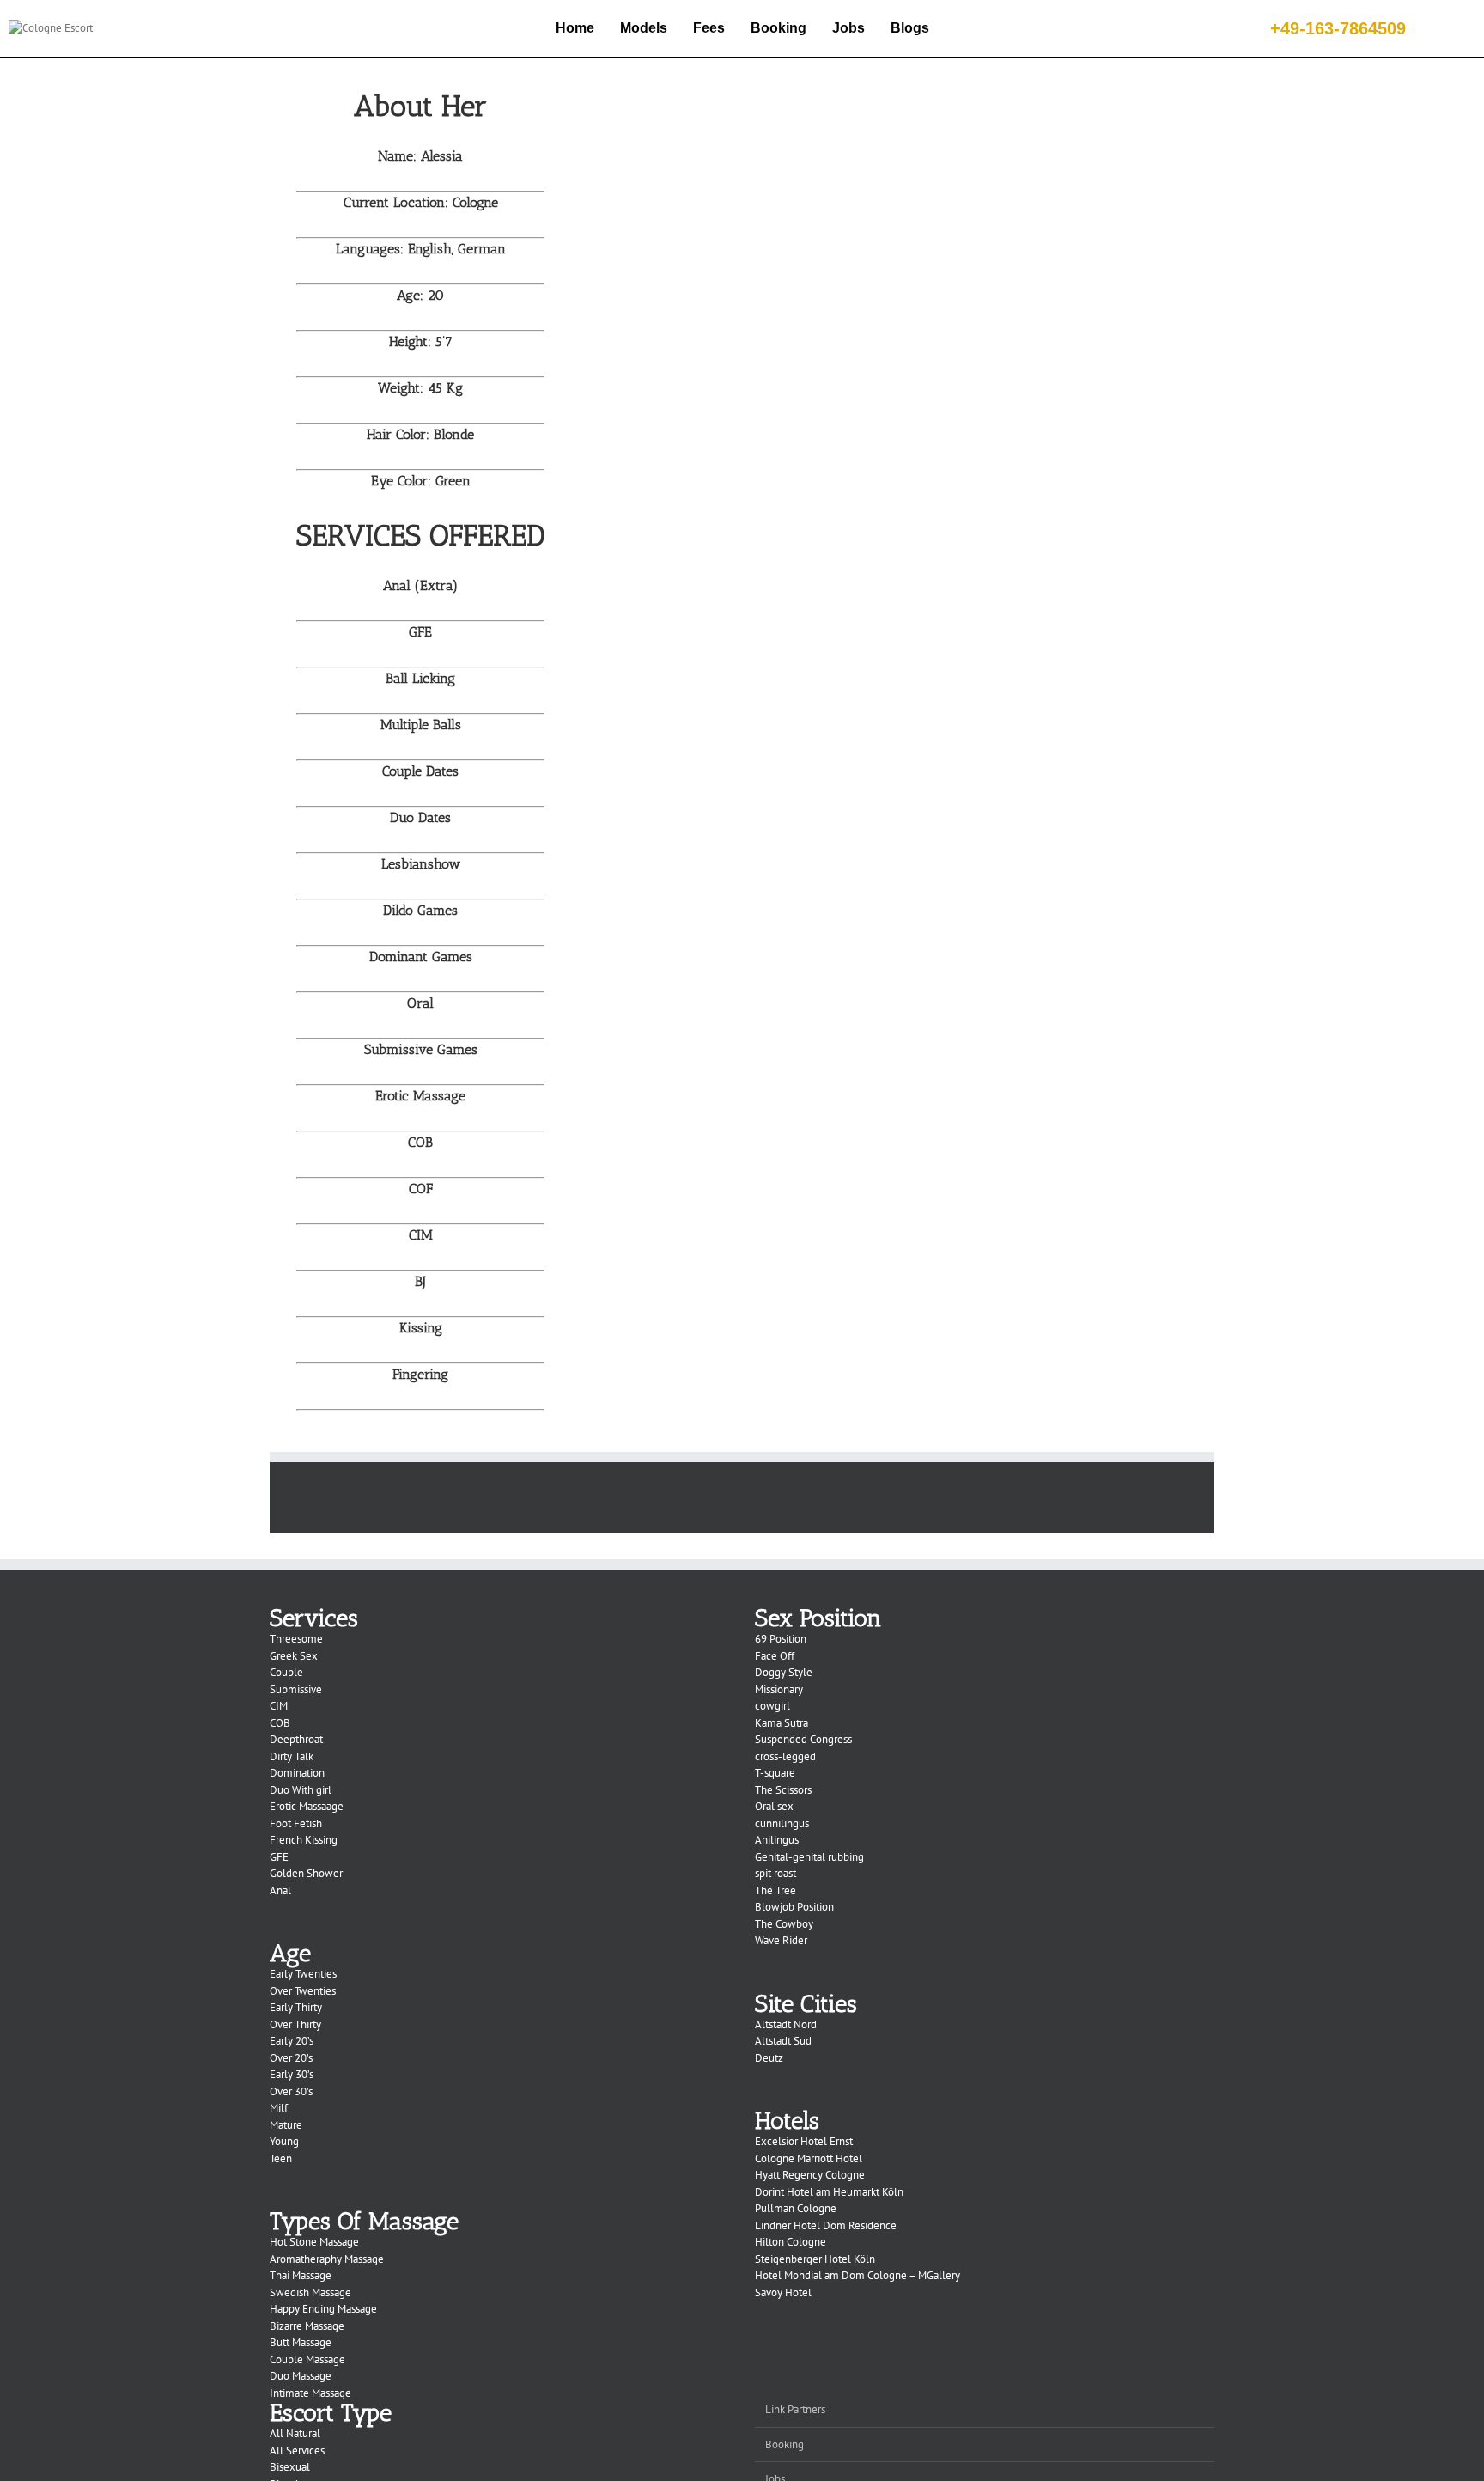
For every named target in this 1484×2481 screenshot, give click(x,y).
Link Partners (795, 2409)
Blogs (910, 28)
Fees (709, 28)
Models (644, 28)
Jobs (848, 28)
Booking (778, 28)
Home (575, 28)
